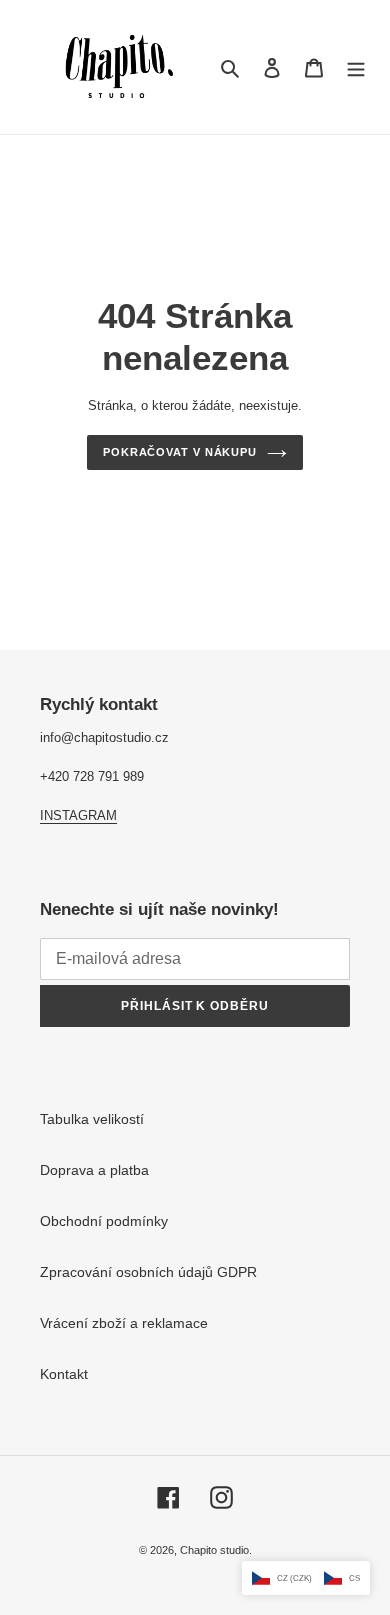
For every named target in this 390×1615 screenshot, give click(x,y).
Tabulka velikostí (92, 1119)
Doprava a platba (94, 1170)
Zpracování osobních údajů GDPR (148, 1272)
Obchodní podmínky (104, 1221)
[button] (306, 1578)
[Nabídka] (356, 66)
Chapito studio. (216, 1550)
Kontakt (64, 1374)
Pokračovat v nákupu (180, 452)
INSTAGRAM (78, 815)
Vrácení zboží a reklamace (124, 1323)
